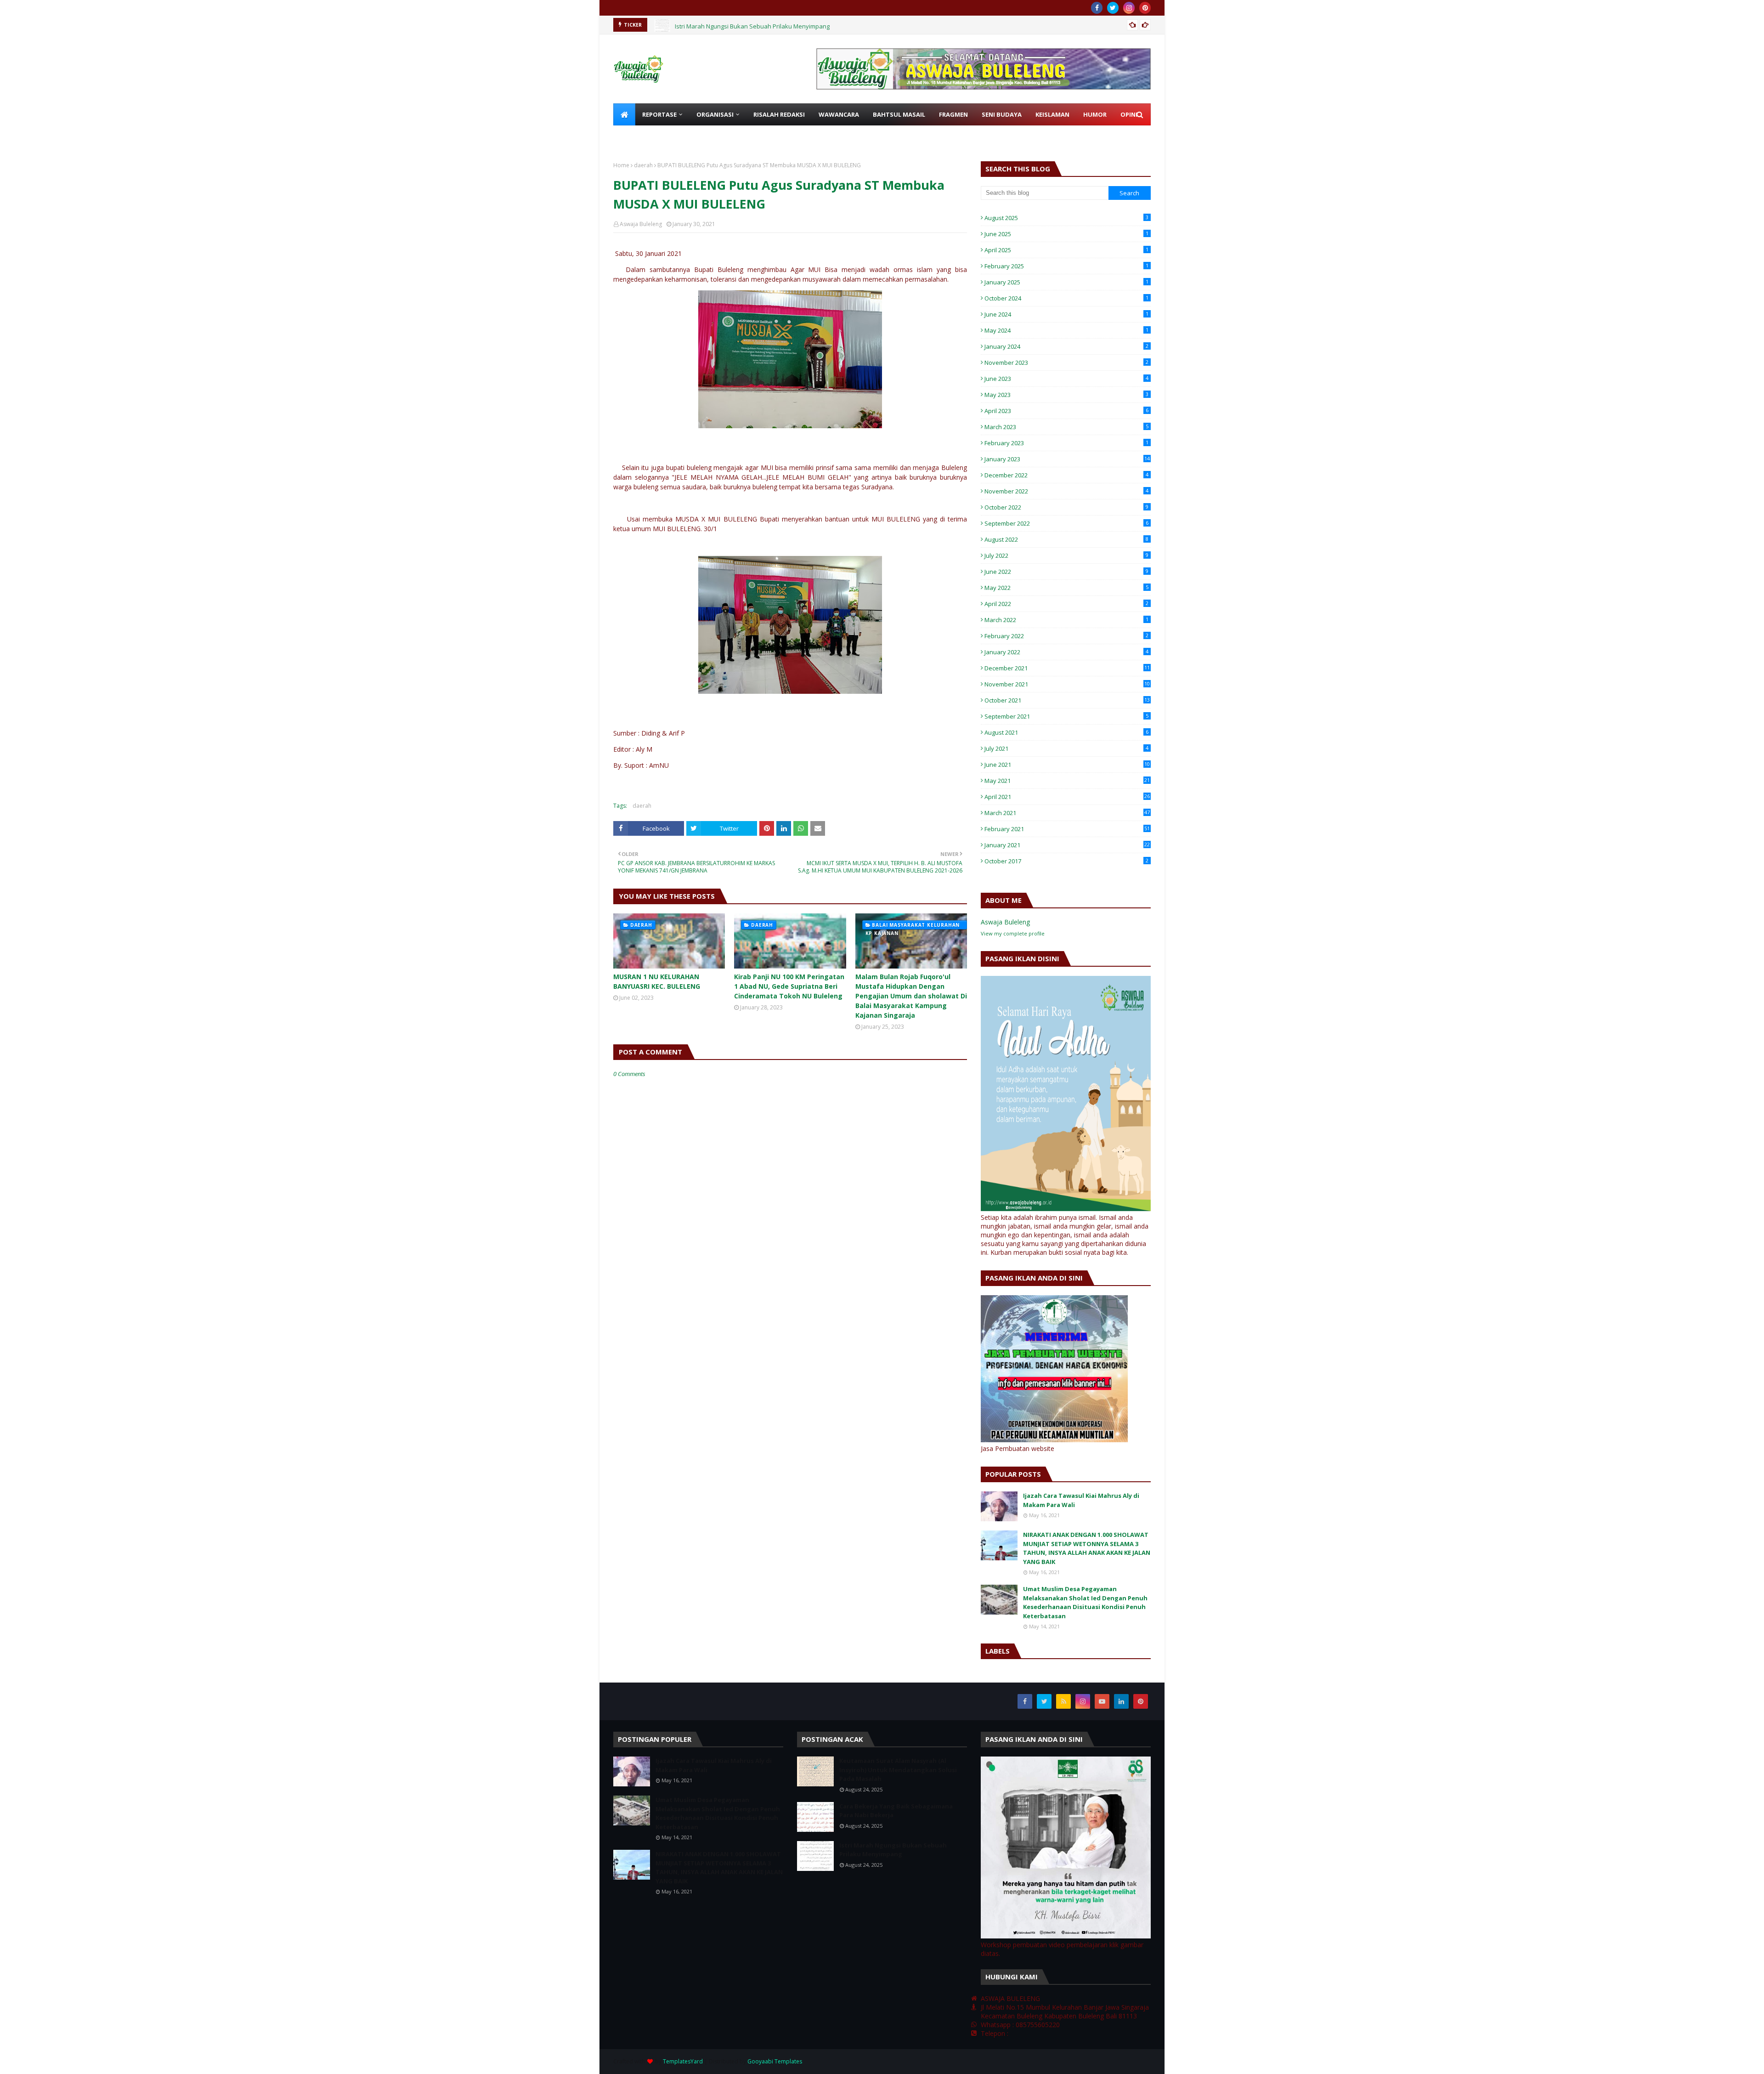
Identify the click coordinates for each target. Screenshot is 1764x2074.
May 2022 (1066, 588)
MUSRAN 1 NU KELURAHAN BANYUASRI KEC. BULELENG (657, 981)
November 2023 (1066, 363)
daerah (643, 165)
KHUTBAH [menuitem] (635, 136)
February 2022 (1066, 636)
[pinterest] (1145, 8)
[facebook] (1097, 8)
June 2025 (1066, 234)
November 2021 (1067, 684)
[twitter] (1113, 8)
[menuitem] (624, 114)
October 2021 (1067, 700)
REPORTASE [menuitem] (659, 114)
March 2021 (1067, 813)
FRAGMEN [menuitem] (953, 114)
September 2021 (1066, 716)
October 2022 (1066, 507)
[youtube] (1102, 1701)
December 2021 (1067, 668)
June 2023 (1066, 379)
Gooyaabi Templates (775, 2061)
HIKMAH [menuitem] (676, 136)
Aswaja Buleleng (641, 224)
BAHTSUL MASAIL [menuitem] (899, 114)
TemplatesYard (683, 2061)
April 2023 (1066, 411)
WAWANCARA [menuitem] (839, 114)
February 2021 (1067, 829)
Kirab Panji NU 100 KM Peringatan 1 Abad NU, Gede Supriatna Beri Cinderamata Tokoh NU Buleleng (789, 986)
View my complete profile (1013, 933)
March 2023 (1066, 427)
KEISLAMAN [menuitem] (1052, 114)
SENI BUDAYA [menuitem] (1002, 114)
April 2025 (1066, 250)
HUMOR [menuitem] (1095, 114)
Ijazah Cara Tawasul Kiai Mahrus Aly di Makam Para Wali (1081, 1500)
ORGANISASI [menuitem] (715, 114)
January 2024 (1066, 346)
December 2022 (1066, 475)
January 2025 (1066, 282)
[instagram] (1129, 8)
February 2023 (1066, 443)
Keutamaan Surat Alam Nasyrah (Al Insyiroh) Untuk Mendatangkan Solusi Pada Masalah (898, 1770)
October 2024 (1066, 298)
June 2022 (1066, 572)
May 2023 (1066, 395)
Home (621, 165)
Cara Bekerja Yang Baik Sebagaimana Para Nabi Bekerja (896, 1811)
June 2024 (1066, 314)
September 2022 (1066, 523)
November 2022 (1066, 491)
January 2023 (1067, 459)
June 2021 (1067, 765)
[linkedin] (1121, 1701)
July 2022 (1066, 555)
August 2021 (1066, 732)
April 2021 (1067, 797)
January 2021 (1067, 845)
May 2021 (1067, 781)
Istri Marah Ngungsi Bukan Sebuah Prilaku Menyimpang (752, 25)
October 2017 (1066, 861)
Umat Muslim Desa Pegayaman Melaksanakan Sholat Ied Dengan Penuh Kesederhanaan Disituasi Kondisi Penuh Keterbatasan (1085, 1602)
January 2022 (1066, 652)
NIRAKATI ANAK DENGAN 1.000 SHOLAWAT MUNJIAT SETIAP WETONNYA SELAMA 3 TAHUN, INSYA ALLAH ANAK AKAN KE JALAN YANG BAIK (1087, 1548)
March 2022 (1066, 620)
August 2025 (1066, 218)
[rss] (1063, 1701)
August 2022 (1066, 539)
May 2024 (1066, 330)
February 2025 (1066, 266)
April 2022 (1066, 604)
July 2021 (1066, 748)
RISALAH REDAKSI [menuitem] (779, 114)
